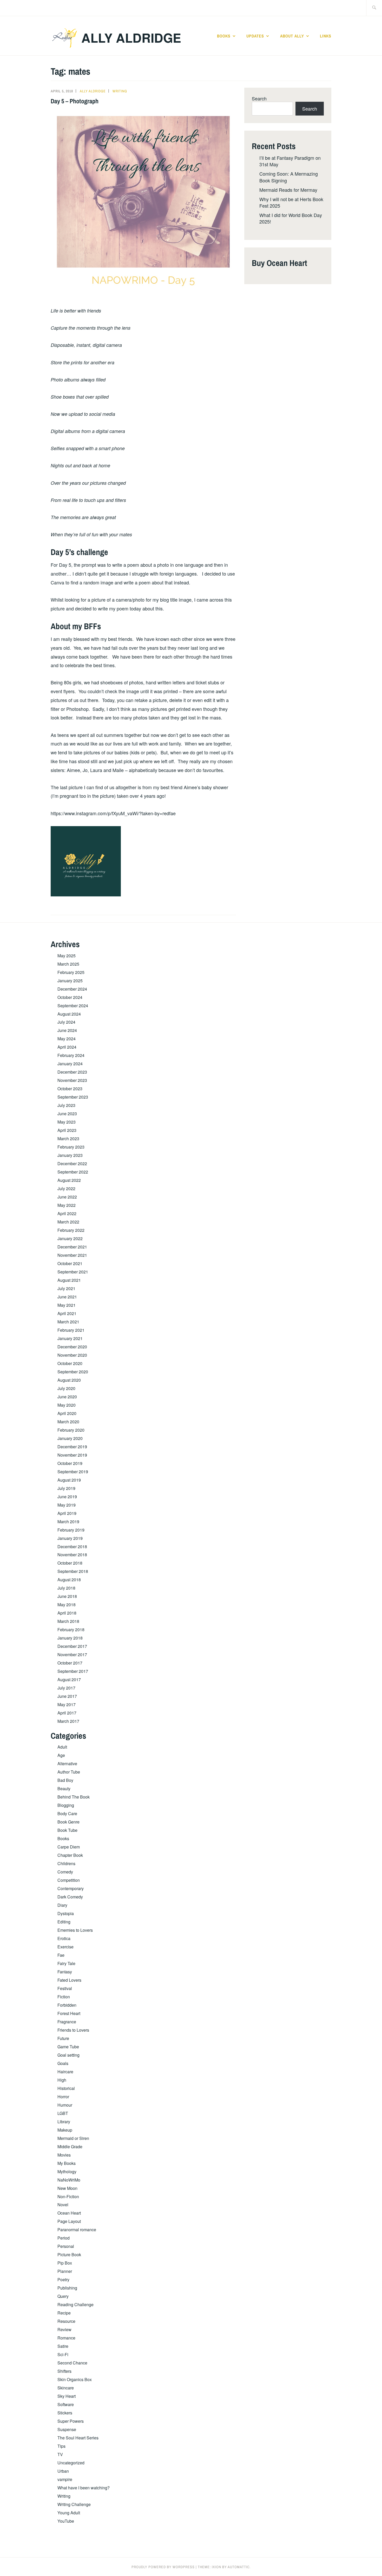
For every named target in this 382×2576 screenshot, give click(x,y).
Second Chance (72, 2363)
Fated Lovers (69, 1980)
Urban (63, 2471)
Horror (63, 2097)
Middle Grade (70, 2147)
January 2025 (70, 981)
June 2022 (67, 1197)
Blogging (66, 1805)
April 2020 (67, 1413)
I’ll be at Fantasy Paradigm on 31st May (290, 161)
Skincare (66, 2388)
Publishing (67, 2288)
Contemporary (71, 1888)
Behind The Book (74, 1797)
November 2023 (72, 1080)
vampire (65, 2479)
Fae (61, 1955)
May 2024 (67, 1039)
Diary (62, 1905)
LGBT (63, 2113)
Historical (66, 2088)
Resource (66, 2321)
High (62, 2080)
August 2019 (69, 1480)
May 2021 (67, 1305)
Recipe (64, 2313)
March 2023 (68, 1139)
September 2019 (73, 1472)
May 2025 (67, 956)
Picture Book (69, 2255)
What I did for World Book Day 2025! (291, 218)
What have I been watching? (84, 2488)
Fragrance (67, 2022)
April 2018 (67, 1613)
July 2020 (66, 1388)
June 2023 (67, 1114)
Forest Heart (69, 2013)
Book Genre (68, 1822)
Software (66, 2404)
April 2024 (67, 1047)
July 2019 (66, 1488)
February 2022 (71, 1230)
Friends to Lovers (73, 2030)
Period (64, 2238)
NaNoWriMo (69, 2180)
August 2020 (69, 1380)
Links (326, 36)
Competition (69, 1880)
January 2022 (70, 1238)
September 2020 (73, 1372)
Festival (65, 1988)
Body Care (67, 1813)
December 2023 (72, 1072)
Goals (63, 2063)
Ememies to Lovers (75, 1930)
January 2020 (70, 1438)
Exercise (65, 1947)
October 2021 (70, 1263)
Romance (66, 2338)
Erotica (64, 1938)
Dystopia (66, 1913)
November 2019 (72, 1455)
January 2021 (70, 1338)
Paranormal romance (77, 2230)
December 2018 (72, 1547)
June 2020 (67, 1397)
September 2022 (73, 1172)
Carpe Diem (69, 1847)
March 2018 (68, 1621)
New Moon (67, 2188)
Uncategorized (71, 2463)
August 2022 (69, 1180)
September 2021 (73, 1272)
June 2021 (67, 1297)
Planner (65, 2271)
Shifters (64, 2371)
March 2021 (68, 1322)
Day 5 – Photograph (75, 101)
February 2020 (71, 1430)
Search (259, 98)
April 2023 (67, 1130)
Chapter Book (70, 1855)
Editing (64, 1922)
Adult (62, 1747)
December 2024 (72, 989)
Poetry (63, 2279)
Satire (63, 2346)
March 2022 (68, 1222)
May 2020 (67, 1405)
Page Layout (69, 2221)
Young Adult (69, 2513)
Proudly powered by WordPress (163, 2567)
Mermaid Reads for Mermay (288, 190)
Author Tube (69, 1772)
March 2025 (68, 964)
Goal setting (68, 2055)
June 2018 (67, 1596)
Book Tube (67, 1830)
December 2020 (72, 1347)
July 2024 (66, 1022)
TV (60, 2454)
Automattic (239, 2567)
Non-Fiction (68, 2196)
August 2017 (69, 1679)
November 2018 (72, 1555)
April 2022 (67, 1213)
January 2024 (70, 1064)
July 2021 (66, 1288)
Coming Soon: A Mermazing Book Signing (289, 177)
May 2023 (67, 1122)
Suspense (67, 2429)
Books (224, 36)
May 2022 (67, 1205)
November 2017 (72, 1654)
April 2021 (67, 1313)
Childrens (66, 1863)
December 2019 (72, 1447)
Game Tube (68, 2047)
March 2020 (68, 1422)
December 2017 (72, 1646)
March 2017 (68, 1721)
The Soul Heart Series (78, 2438)
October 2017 (70, 1663)
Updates (255, 36)
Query (63, 2296)
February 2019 (71, 1530)
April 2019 (67, 1513)
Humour (65, 2105)
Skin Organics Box (75, 2379)
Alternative (67, 1764)
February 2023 (71, 1147)
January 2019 (70, 1538)
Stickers (65, 2413)
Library (64, 2122)
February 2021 (71, 1330)
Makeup (65, 2130)
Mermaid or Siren (73, 2138)
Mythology (67, 2172)
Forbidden (67, 2005)
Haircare (65, 2072)
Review (64, 2329)
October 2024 (70, 997)
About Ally (292, 36)
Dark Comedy (70, 1897)
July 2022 (66, 1188)
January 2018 (70, 1638)
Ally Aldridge (131, 38)
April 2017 (67, 1713)
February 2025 (71, 972)
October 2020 (70, 1363)
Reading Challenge (75, 2304)
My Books (67, 2163)
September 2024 (73, 1006)
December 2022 (72, 1163)
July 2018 (66, 1588)
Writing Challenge (74, 2504)
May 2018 (67, 1605)
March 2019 (68, 1522)
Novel (63, 2205)
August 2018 (69, 1580)
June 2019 (67, 1497)
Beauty (64, 1788)
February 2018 (71, 1630)
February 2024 (71, 1055)
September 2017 (73, 1671)
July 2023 (66, 1105)
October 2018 (70, 1563)
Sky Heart (67, 2396)
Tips (61, 2446)
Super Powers (71, 2421)
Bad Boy (65, 1780)
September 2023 (73, 1097)
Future (63, 2038)
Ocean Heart (69, 2213)
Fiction (64, 1997)
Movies (64, 2155)
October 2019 (70, 1463)
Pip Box (65, 2263)
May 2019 (67, 1505)
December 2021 (72, 1247)
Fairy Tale (66, 1963)
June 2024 (67, 1030)
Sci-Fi (63, 2354)
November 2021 (72, 1255)
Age (61, 1755)
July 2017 (66, 1688)
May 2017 (67, 1704)
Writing (120, 91)
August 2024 (69, 1014)
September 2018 (73, 1571)
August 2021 (69, 1280)
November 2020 (72, 1355)
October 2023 (70, 1089)
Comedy (65, 1872)
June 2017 (67, 1696)
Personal (66, 2246)
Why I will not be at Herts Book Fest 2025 (291, 202)
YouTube (66, 2521)
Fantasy (65, 1972)
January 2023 (70, 1155)
